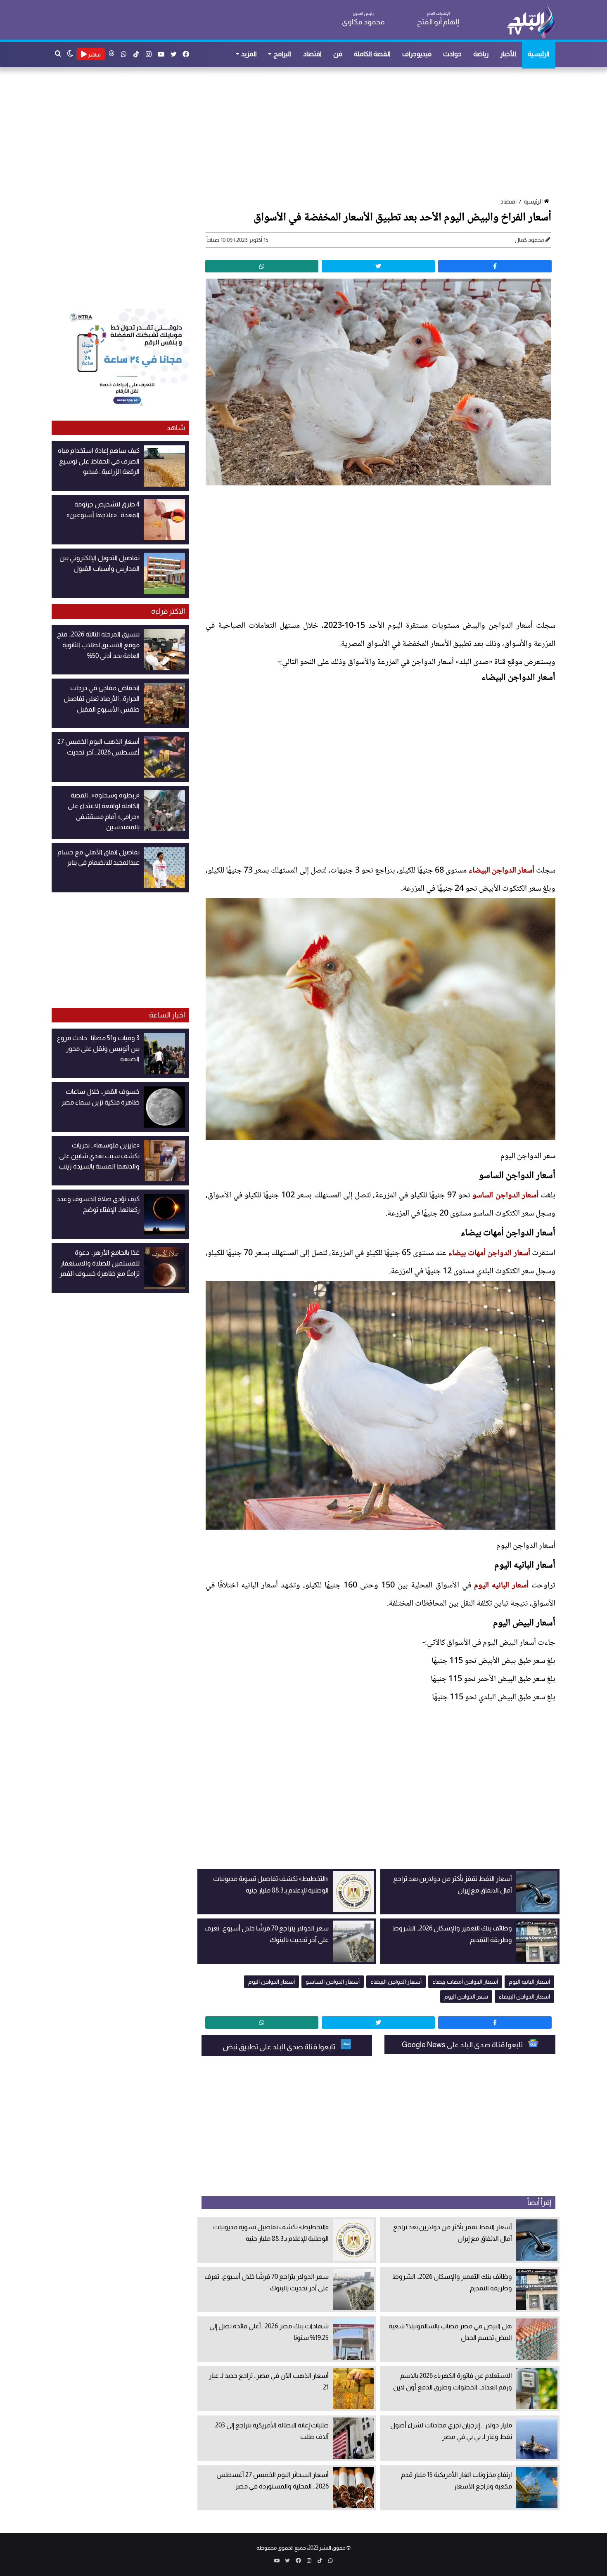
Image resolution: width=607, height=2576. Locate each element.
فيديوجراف (417, 54)
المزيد (249, 54)
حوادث (452, 54)
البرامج (282, 54)
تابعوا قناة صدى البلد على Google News (463, 2045)
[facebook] (495, 266)
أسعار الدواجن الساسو (505, 1196)
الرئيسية (539, 54)
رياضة (481, 54)
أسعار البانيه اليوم (501, 1586)
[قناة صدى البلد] (531, 21)
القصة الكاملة (372, 54)
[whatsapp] (262, 266)
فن (338, 54)
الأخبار (508, 54)
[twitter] (378, 266)
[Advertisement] (308, 133)
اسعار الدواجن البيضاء (524, 1996)
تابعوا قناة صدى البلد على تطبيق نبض (280, 2047)
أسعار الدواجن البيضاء (501, 871)
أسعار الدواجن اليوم (271, 1982)
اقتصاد (312, 54)
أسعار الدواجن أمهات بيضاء (489, 1254)
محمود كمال (529, 240)
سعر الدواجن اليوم (466, 1996)
